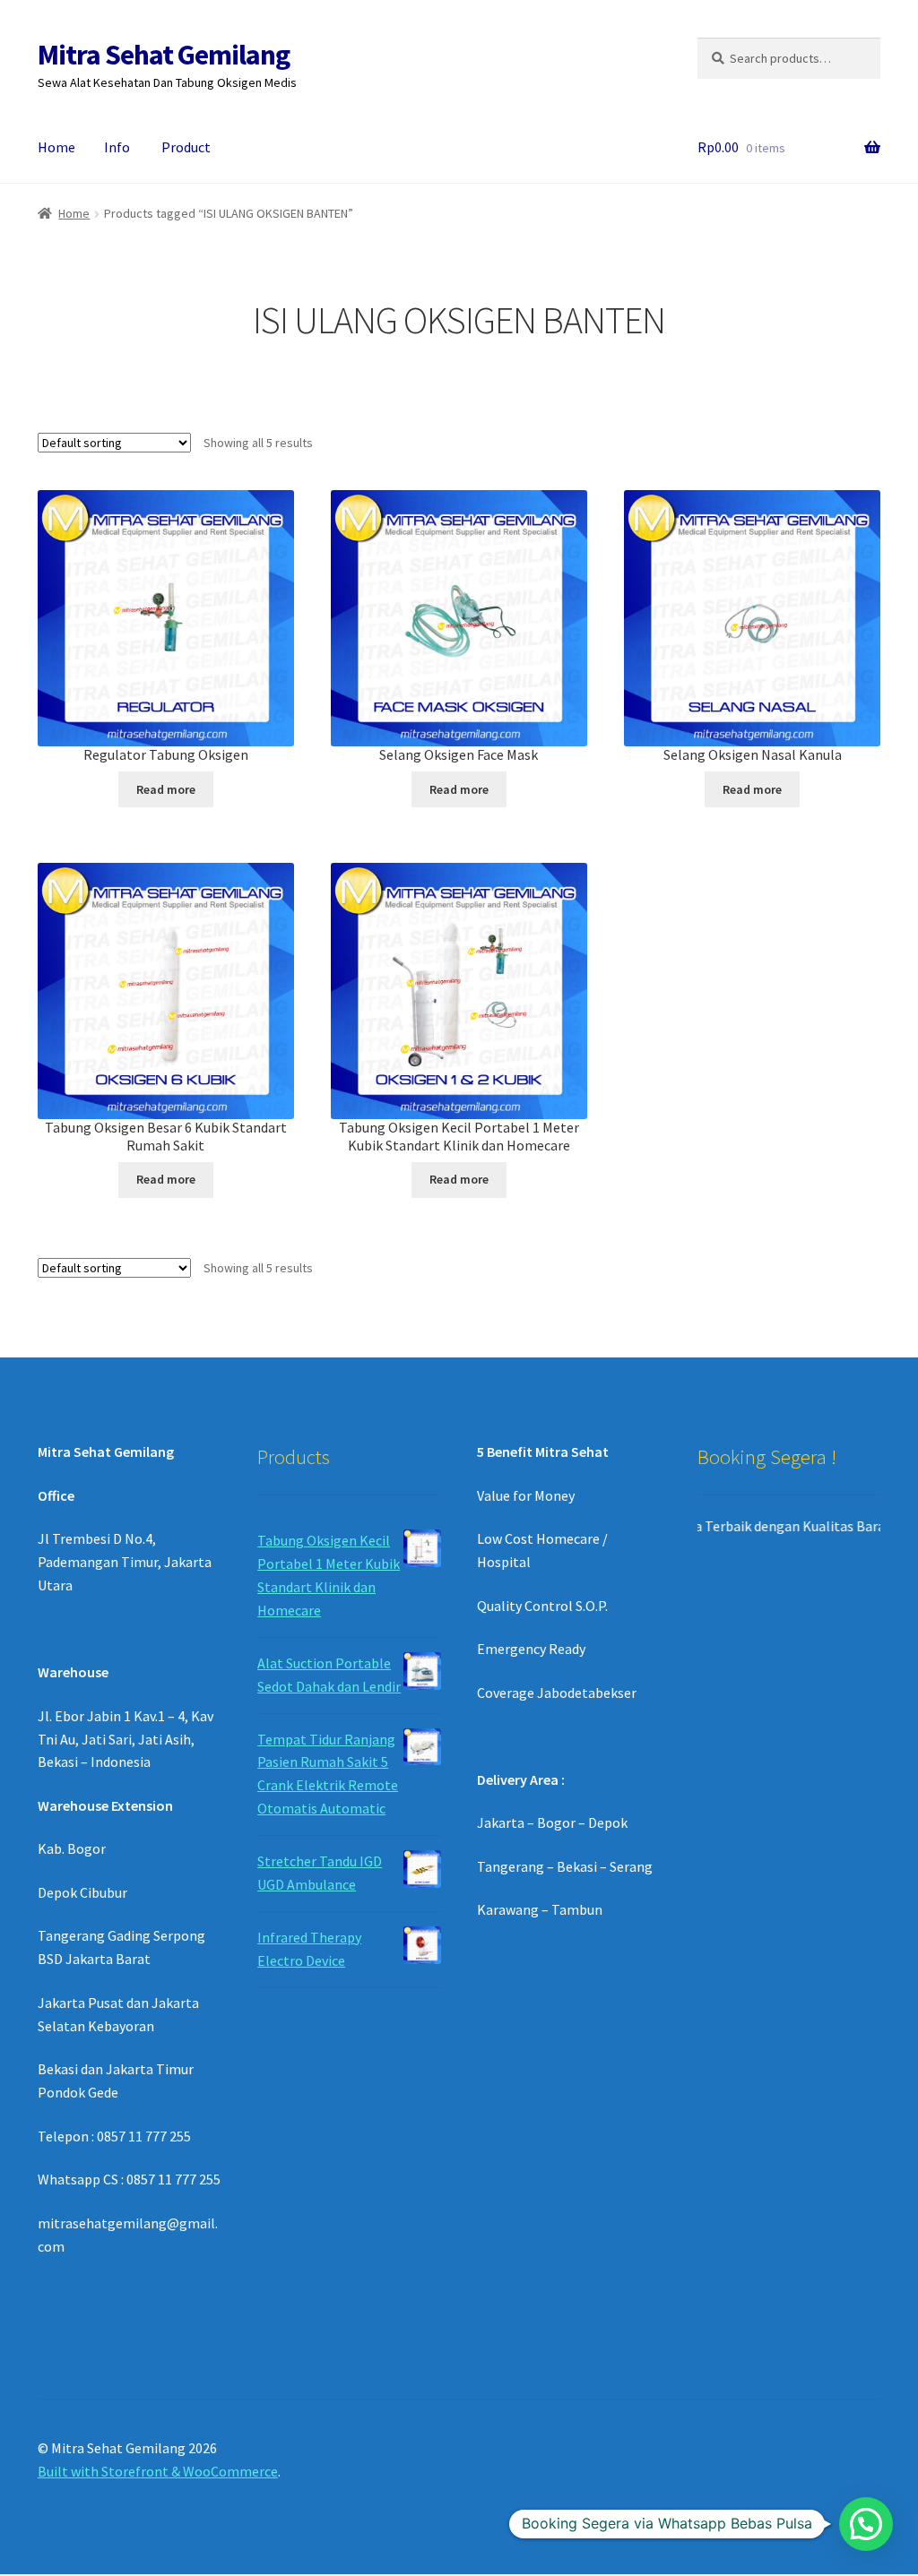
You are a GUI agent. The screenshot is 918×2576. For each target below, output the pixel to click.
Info (117, 147)
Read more (166, 789)
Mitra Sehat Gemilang (164, 55)
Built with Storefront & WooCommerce (158, 2471)
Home (56, 147)
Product (186, 147)
